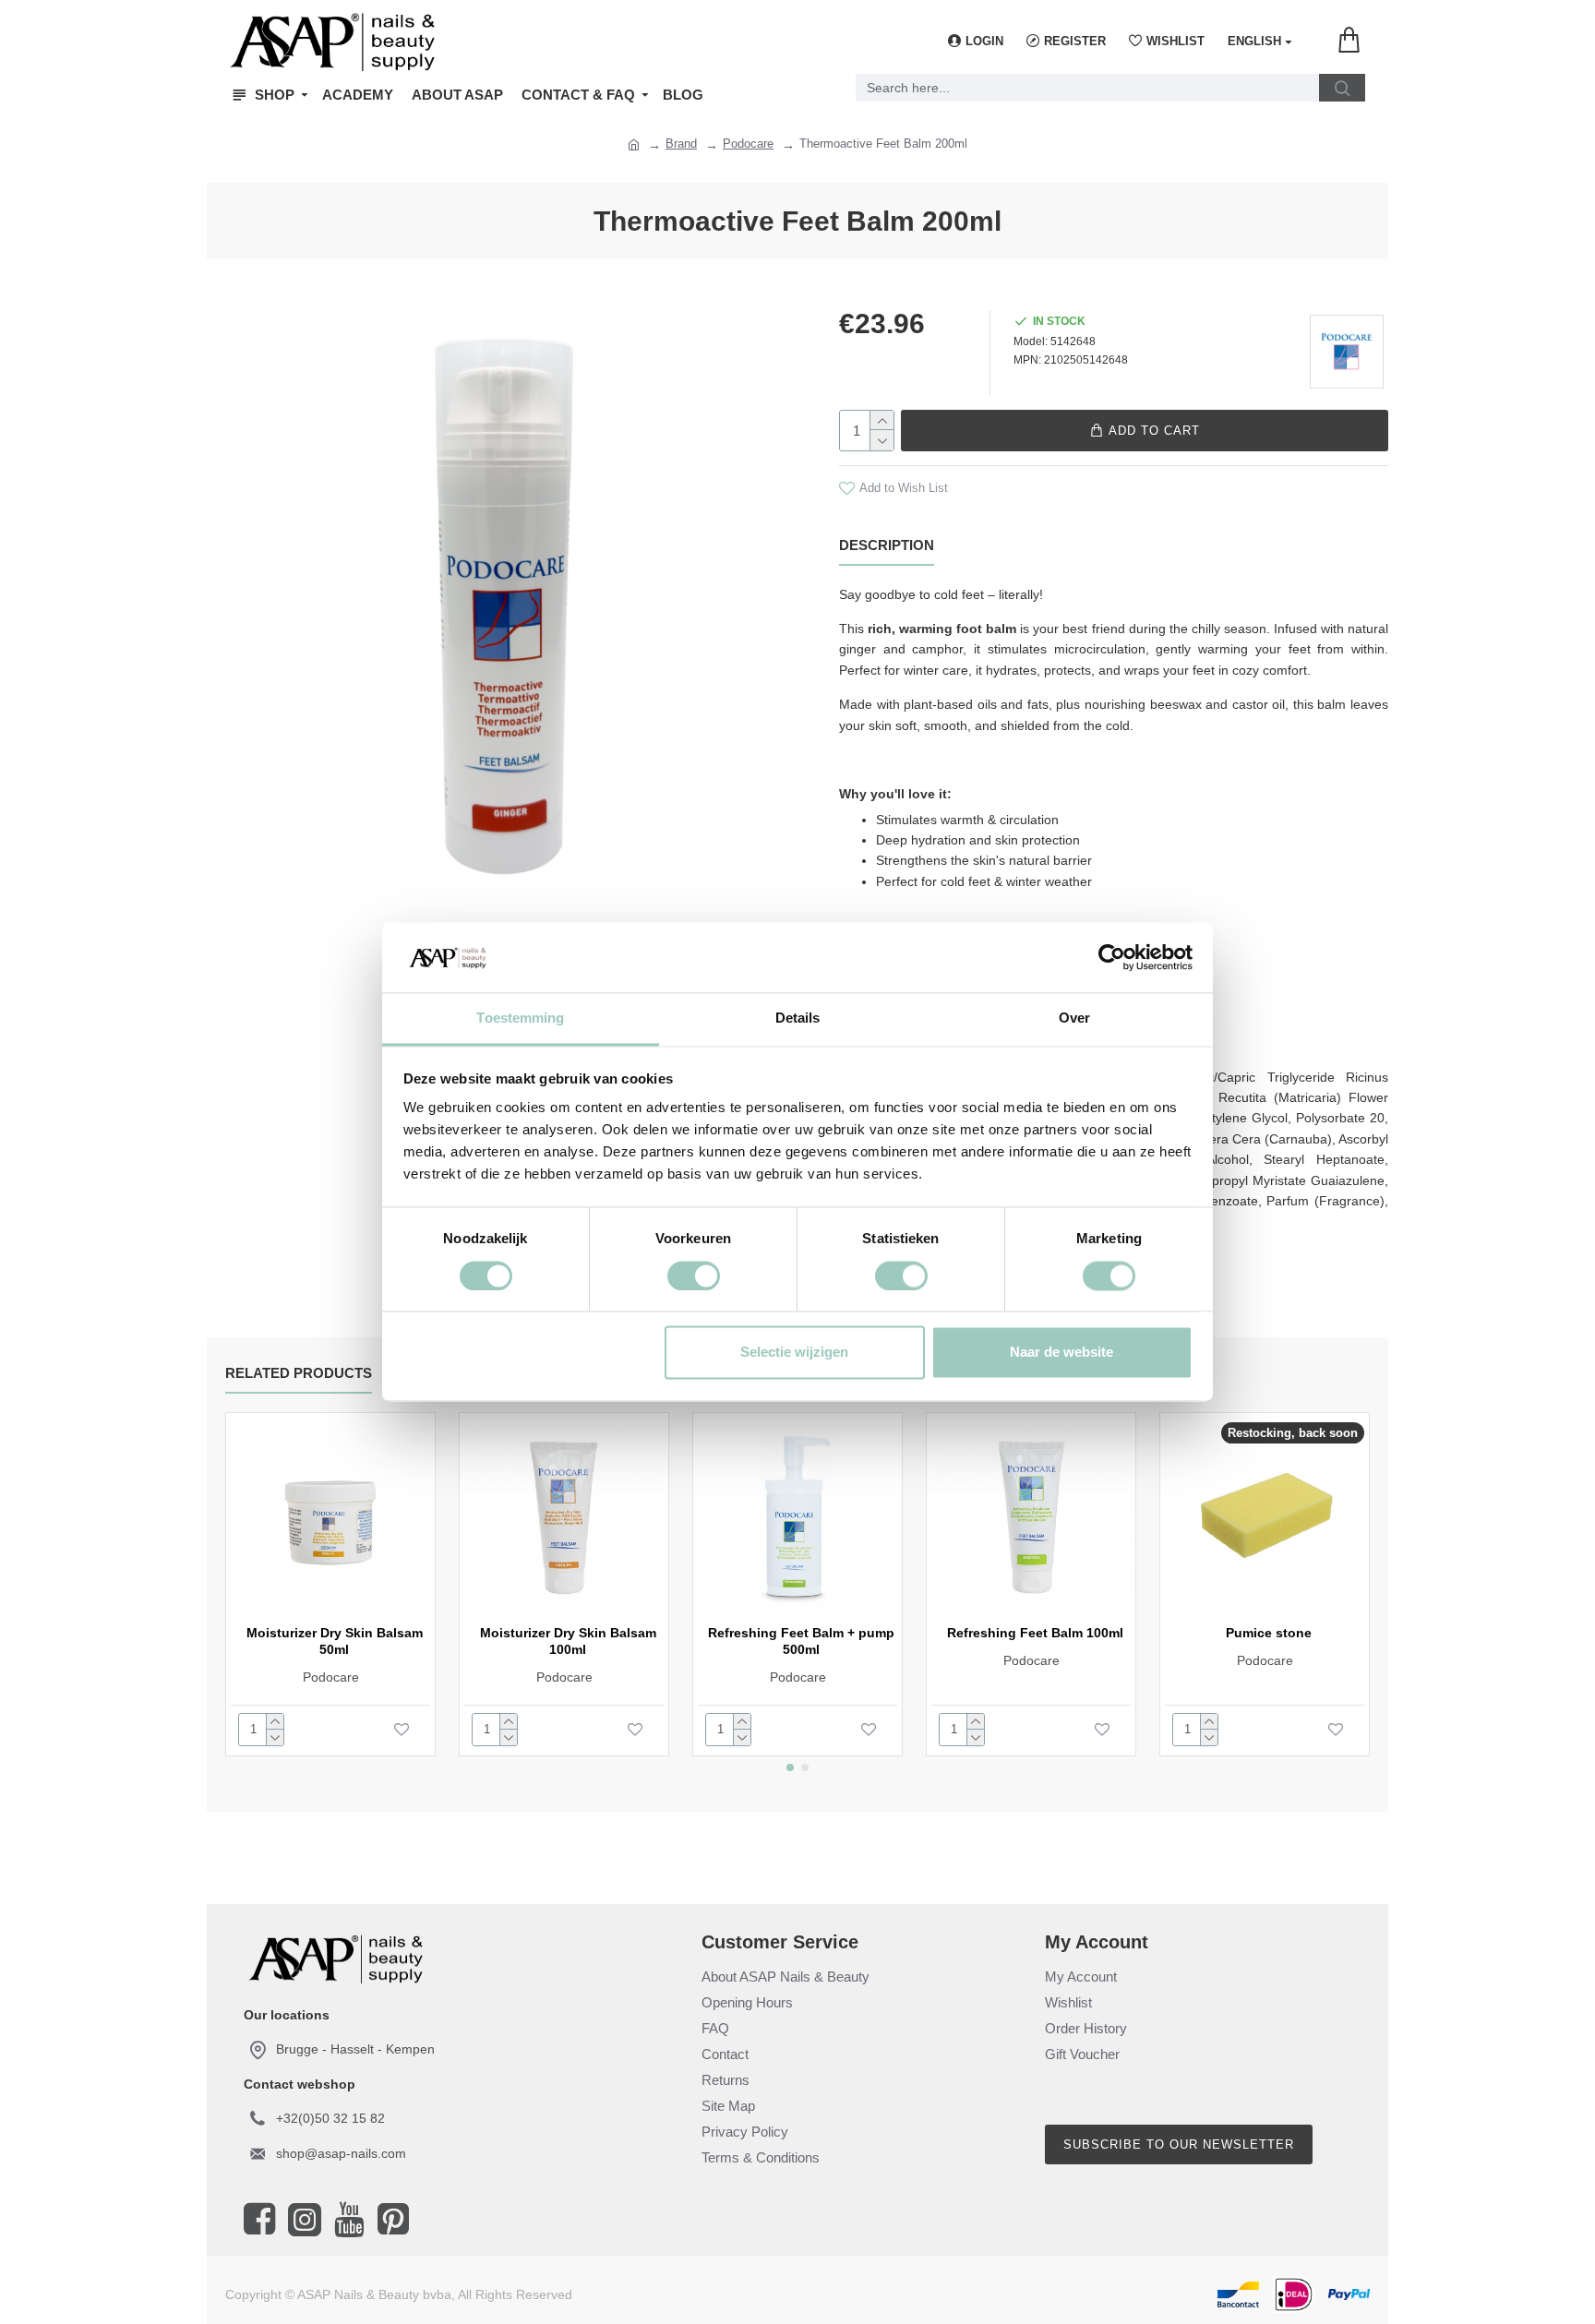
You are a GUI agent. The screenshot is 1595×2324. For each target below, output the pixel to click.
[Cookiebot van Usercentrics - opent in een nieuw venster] (1112, 958)
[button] (790, 1767)
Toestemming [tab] (520, 1018)
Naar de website (1061, 1353)
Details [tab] (798, 1018)
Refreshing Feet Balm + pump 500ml (801, 1641)
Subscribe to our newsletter (1179, 2144)
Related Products (299, 1373)
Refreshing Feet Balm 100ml (1035, 1633)
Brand (681, 144)
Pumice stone (1269, 1633)
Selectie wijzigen (794, 1353)
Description (887, 545)
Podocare (748, 144)
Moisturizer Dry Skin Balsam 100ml (568, 1641)
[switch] (694, 1276)
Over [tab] (1074, 1018)
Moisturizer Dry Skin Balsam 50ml (335, 1641)
